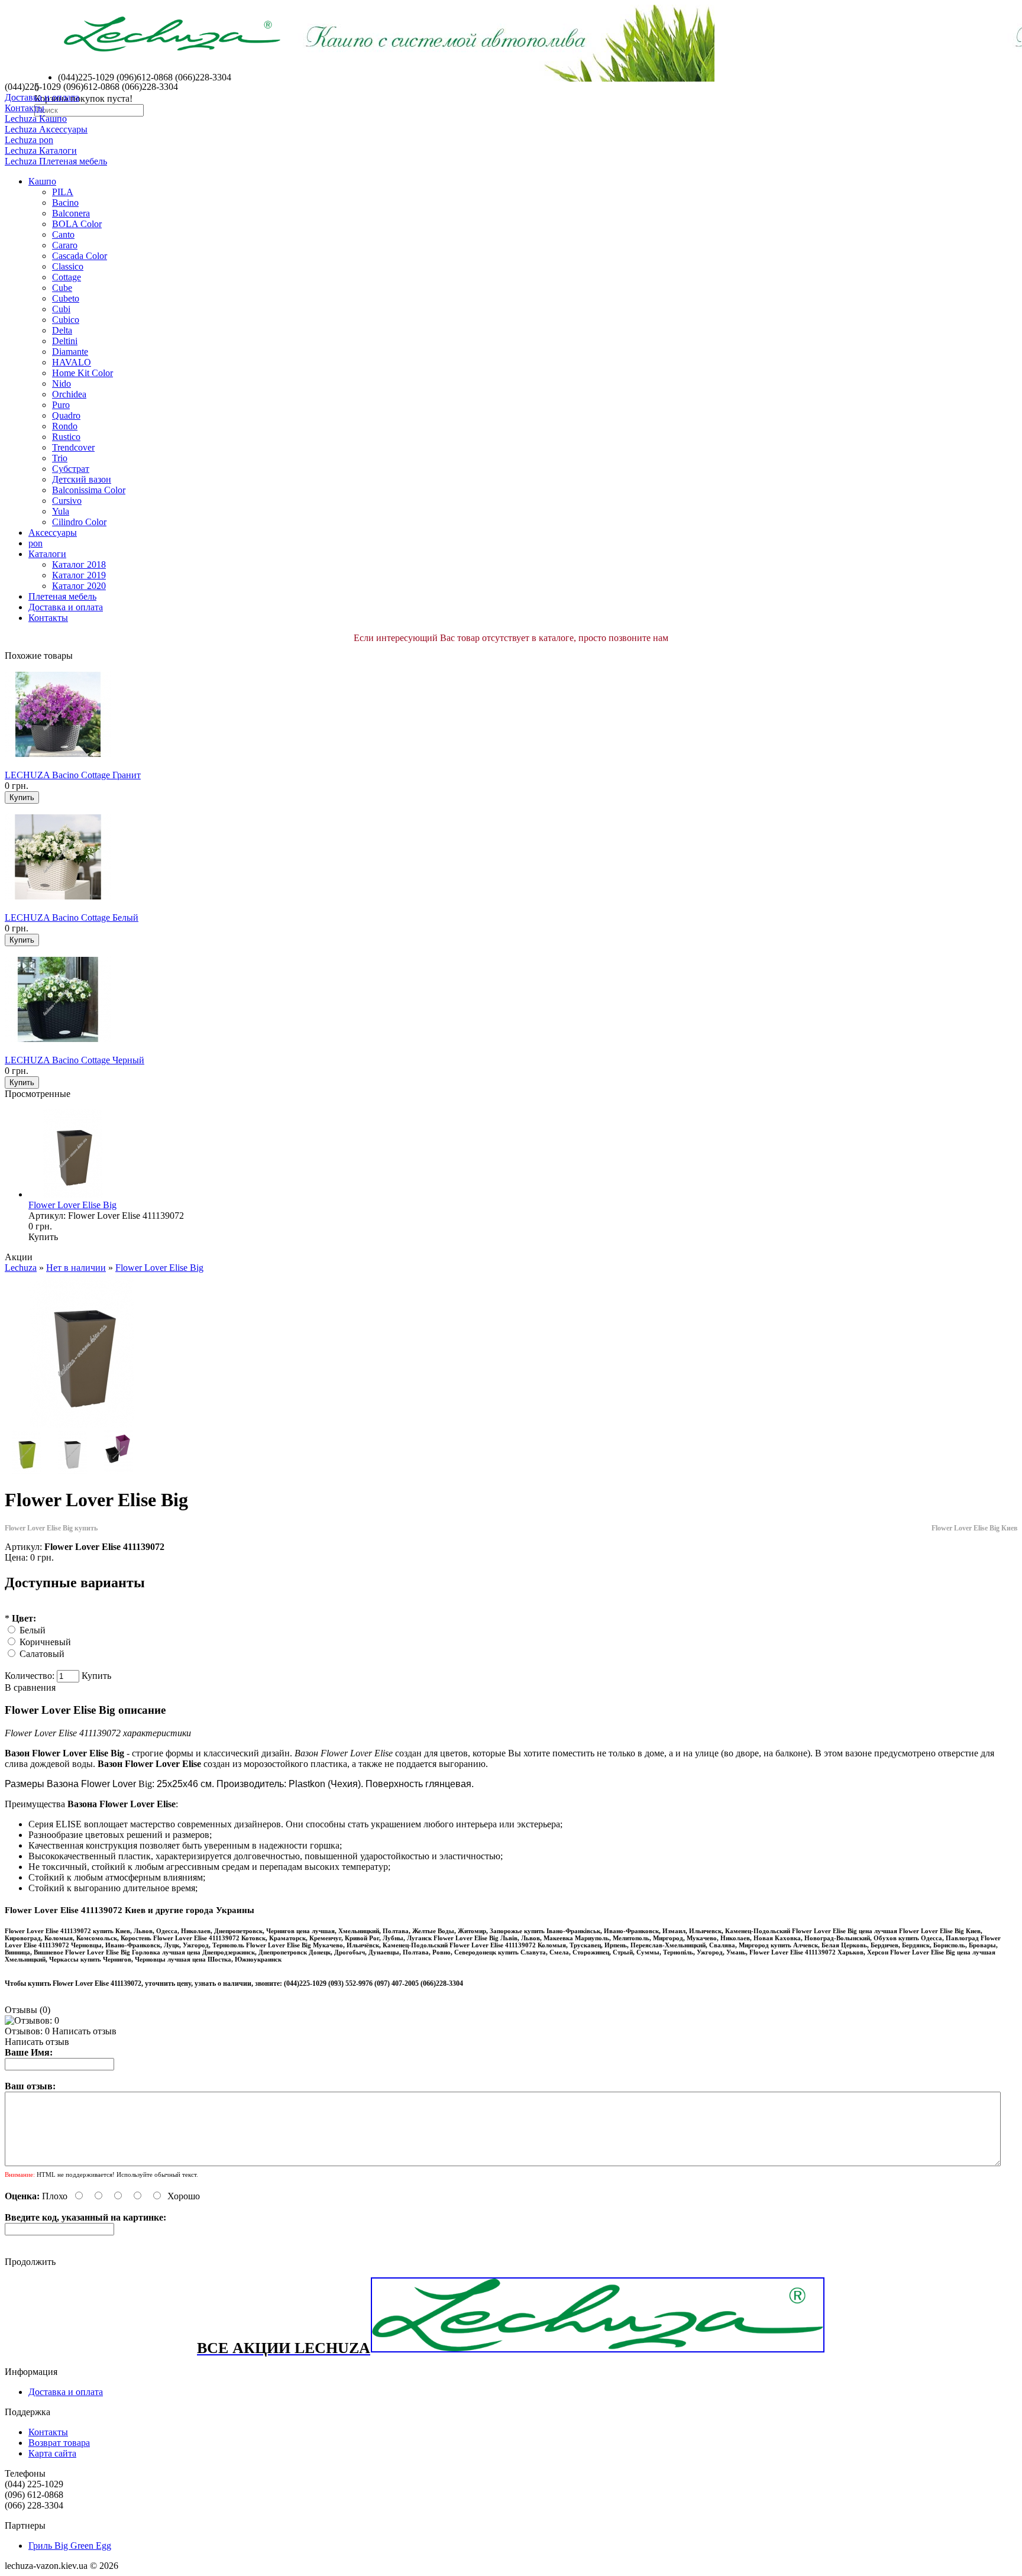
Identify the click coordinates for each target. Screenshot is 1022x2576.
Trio (60, 458)
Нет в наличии (76, 1268)
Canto (63, 234)
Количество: (31, 1676)
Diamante (70, 352)
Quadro (66, 415)
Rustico (66, 437)
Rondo (65, 426)
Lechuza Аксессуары (46, 129)
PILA (63, 192)
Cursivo (67, 501)
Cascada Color (80, 256)
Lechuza (21, 1268)
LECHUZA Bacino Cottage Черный (75, 1060)
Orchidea (69, 394)
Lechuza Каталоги (41, 151)
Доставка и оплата (42, 97)
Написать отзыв (84, 2031)
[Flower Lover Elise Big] (82, 1425)
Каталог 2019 (79, 575)
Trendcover (73, 447)
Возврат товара (59, 2443)
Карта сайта (52, 2453)
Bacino (65, 203)
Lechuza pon (29, 140)
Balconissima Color (89, 490)
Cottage (67, 277)
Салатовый (42, 1654)
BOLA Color (77, 224)
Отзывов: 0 (27, 2031)
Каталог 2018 (79, 564)
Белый (33, 1630)
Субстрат (71, 469)
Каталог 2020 (79, 586)
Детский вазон (82, 479)
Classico (68, 266)
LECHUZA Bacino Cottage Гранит (73, 775)
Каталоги (47, 554)
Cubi (61, 309)
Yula (61, 511)
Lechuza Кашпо (36, 119)
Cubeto (66, 298)
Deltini (65, 341)
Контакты (25, 108)
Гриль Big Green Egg (70, 2546)
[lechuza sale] (598, 2350)
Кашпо (42, 181)
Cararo (65, 245)
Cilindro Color (79, 522)
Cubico (66, 320)
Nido (62, 384)
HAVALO (72, 362)
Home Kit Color (83, 373)
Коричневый (45, 1642)
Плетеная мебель (62, 596)
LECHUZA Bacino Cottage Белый (72, 918)
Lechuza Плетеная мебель (56, 161)
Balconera (71, 213)
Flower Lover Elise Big (72, 1205)
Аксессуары (53, 533)
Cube (62, 288)
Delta (62, 330)
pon (35, 543)
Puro (61, 405)
